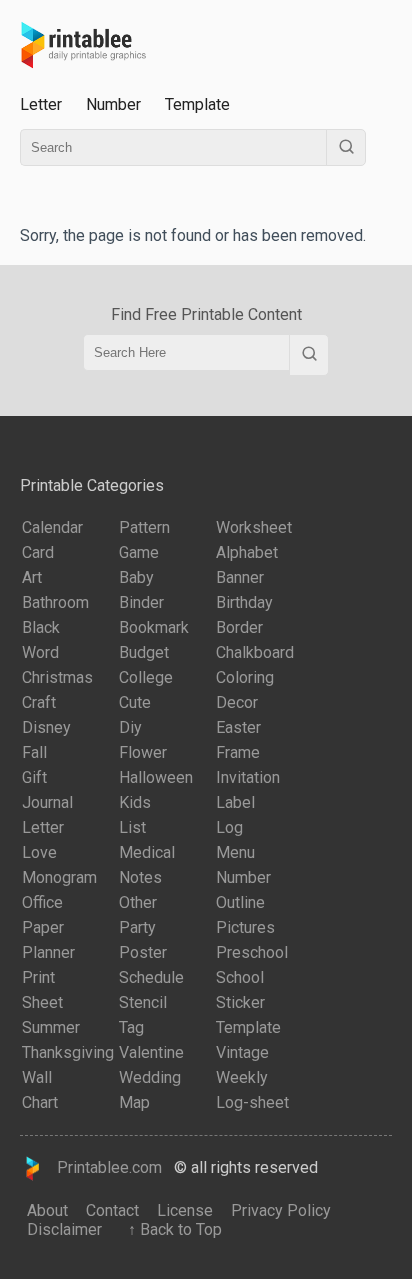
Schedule (151, 977)
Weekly (242, 1077)
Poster (143, 952)
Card (38, 552)
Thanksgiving (68, 1052)
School (240, 977)
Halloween (156, 777)
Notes (140, 877)
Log (229, 827)
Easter (238, 727)
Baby (136, 577)
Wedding (150, 1077)
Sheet (42, 1002)
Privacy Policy (281, 1210)
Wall (37, 1077)
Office (42, 902)
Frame (238, 752)
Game (139, 552)
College (146, 677)
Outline (240, 902)
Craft (39, 702)
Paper (43, 927)
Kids (135, 802)
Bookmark (154, 627)
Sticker (240, 1002)
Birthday (244, 602)
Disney (46, 727)
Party (137, 927)
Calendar (52, 527)
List (132, 827)
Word (40, 652)
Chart (40, 1102)
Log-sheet (252, 1102)
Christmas (57, 677)
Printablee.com (103, 1167)
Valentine (151, 1052)
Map (134, 1102)
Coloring (245, 677)
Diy (130, 727)
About (47, 1210)
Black (41, 627)
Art (32, 577)
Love (39, 852)
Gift (34, 777)
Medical (147, 852)
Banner (240, 577)
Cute (135, 702)
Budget (144, 652)
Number (113, 104)
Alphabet (247, 552)
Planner (48, 952)
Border (239, 627)
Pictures (245, 927)
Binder (141, 602)
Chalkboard (255, 652)
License (185, 1210)
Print (38, 977)
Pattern (144, 527)
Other (138, 902)
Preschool (252, 952)
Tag (131, 1027)
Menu (235, 852)
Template (197, 104)
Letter (41, 104)
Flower (143, 752)
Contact (112, 1210)
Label (235, 802)
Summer (51, 1027)
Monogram (59, 877)
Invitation (248, 777)
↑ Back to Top (171, 1229)
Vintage (242, 1052)
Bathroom (55, 602)
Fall (34, 752)
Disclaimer (64, 1229)
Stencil (143, 1002)
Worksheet (254, 527)
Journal (47, 802)
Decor (237, 702)
